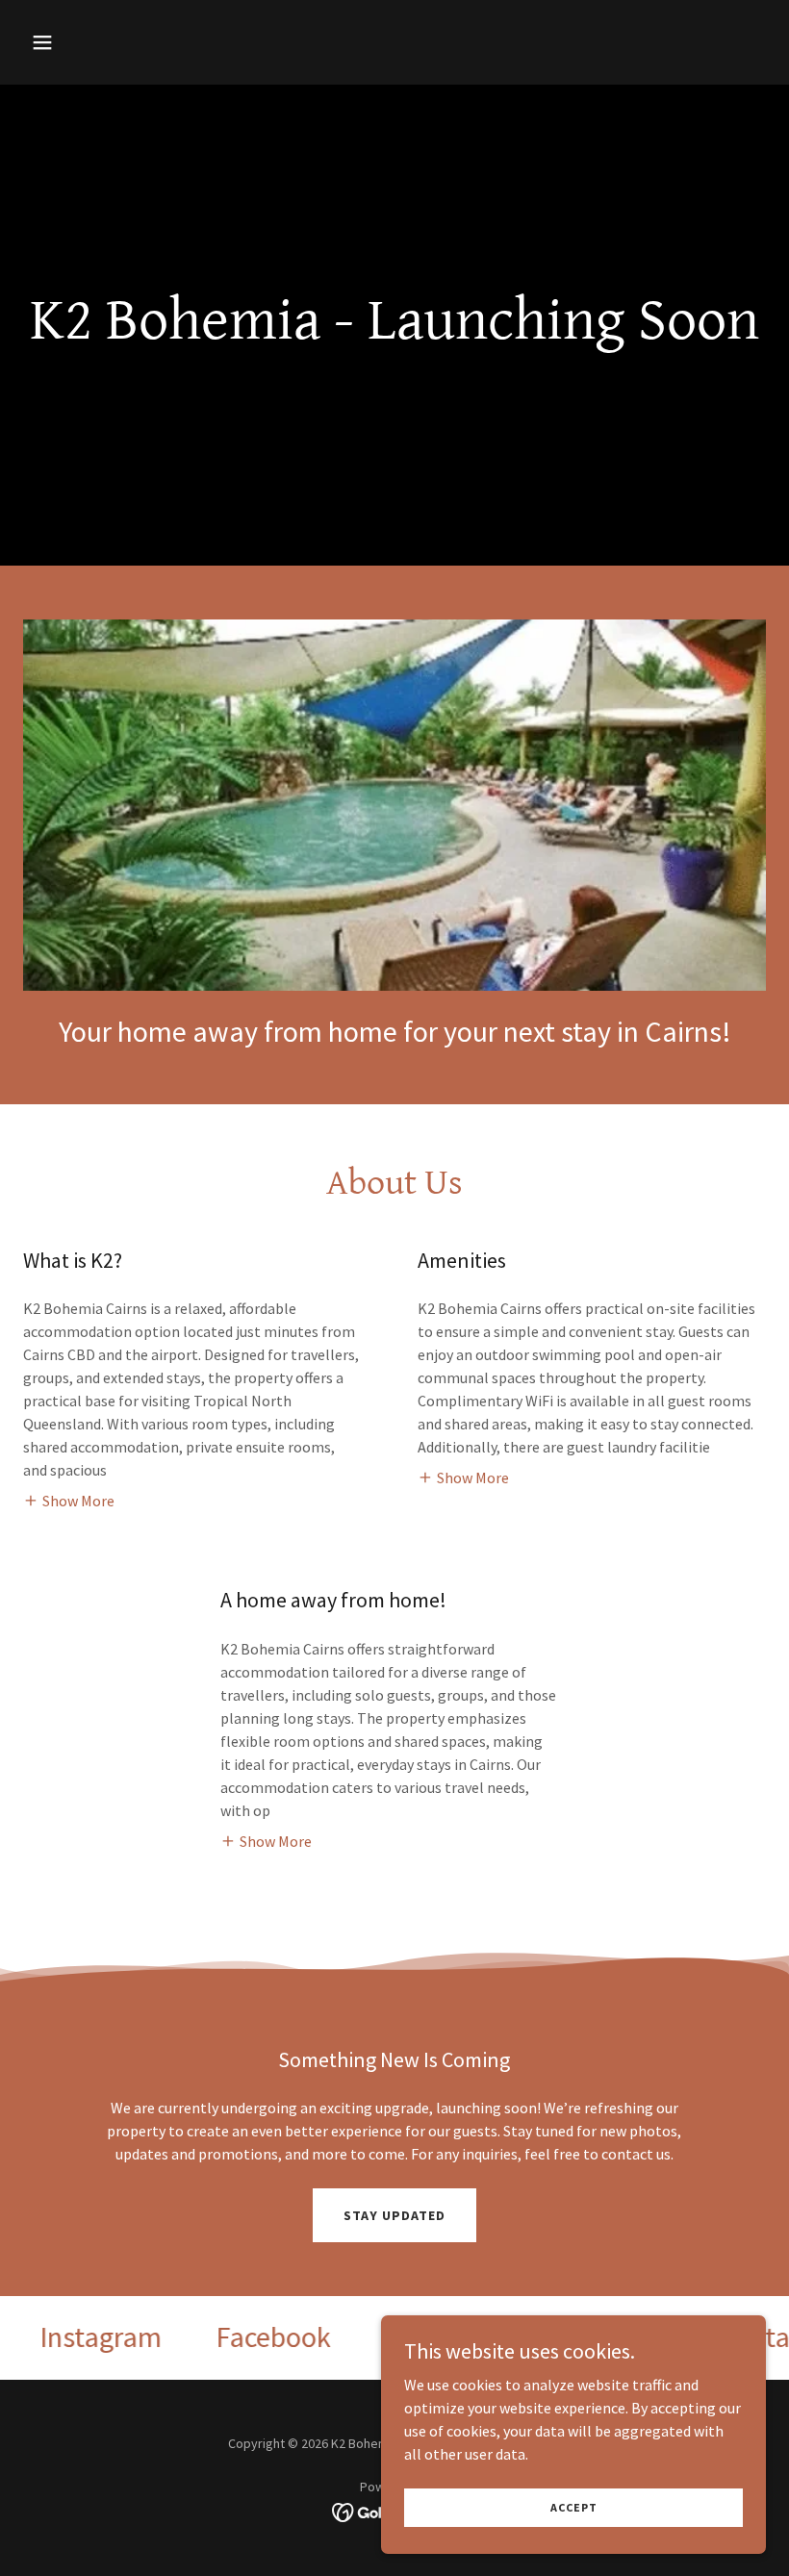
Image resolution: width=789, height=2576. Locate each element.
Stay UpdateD (394, 2215)
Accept (574, 2507)
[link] (75, 2337)
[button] (79, 42)
